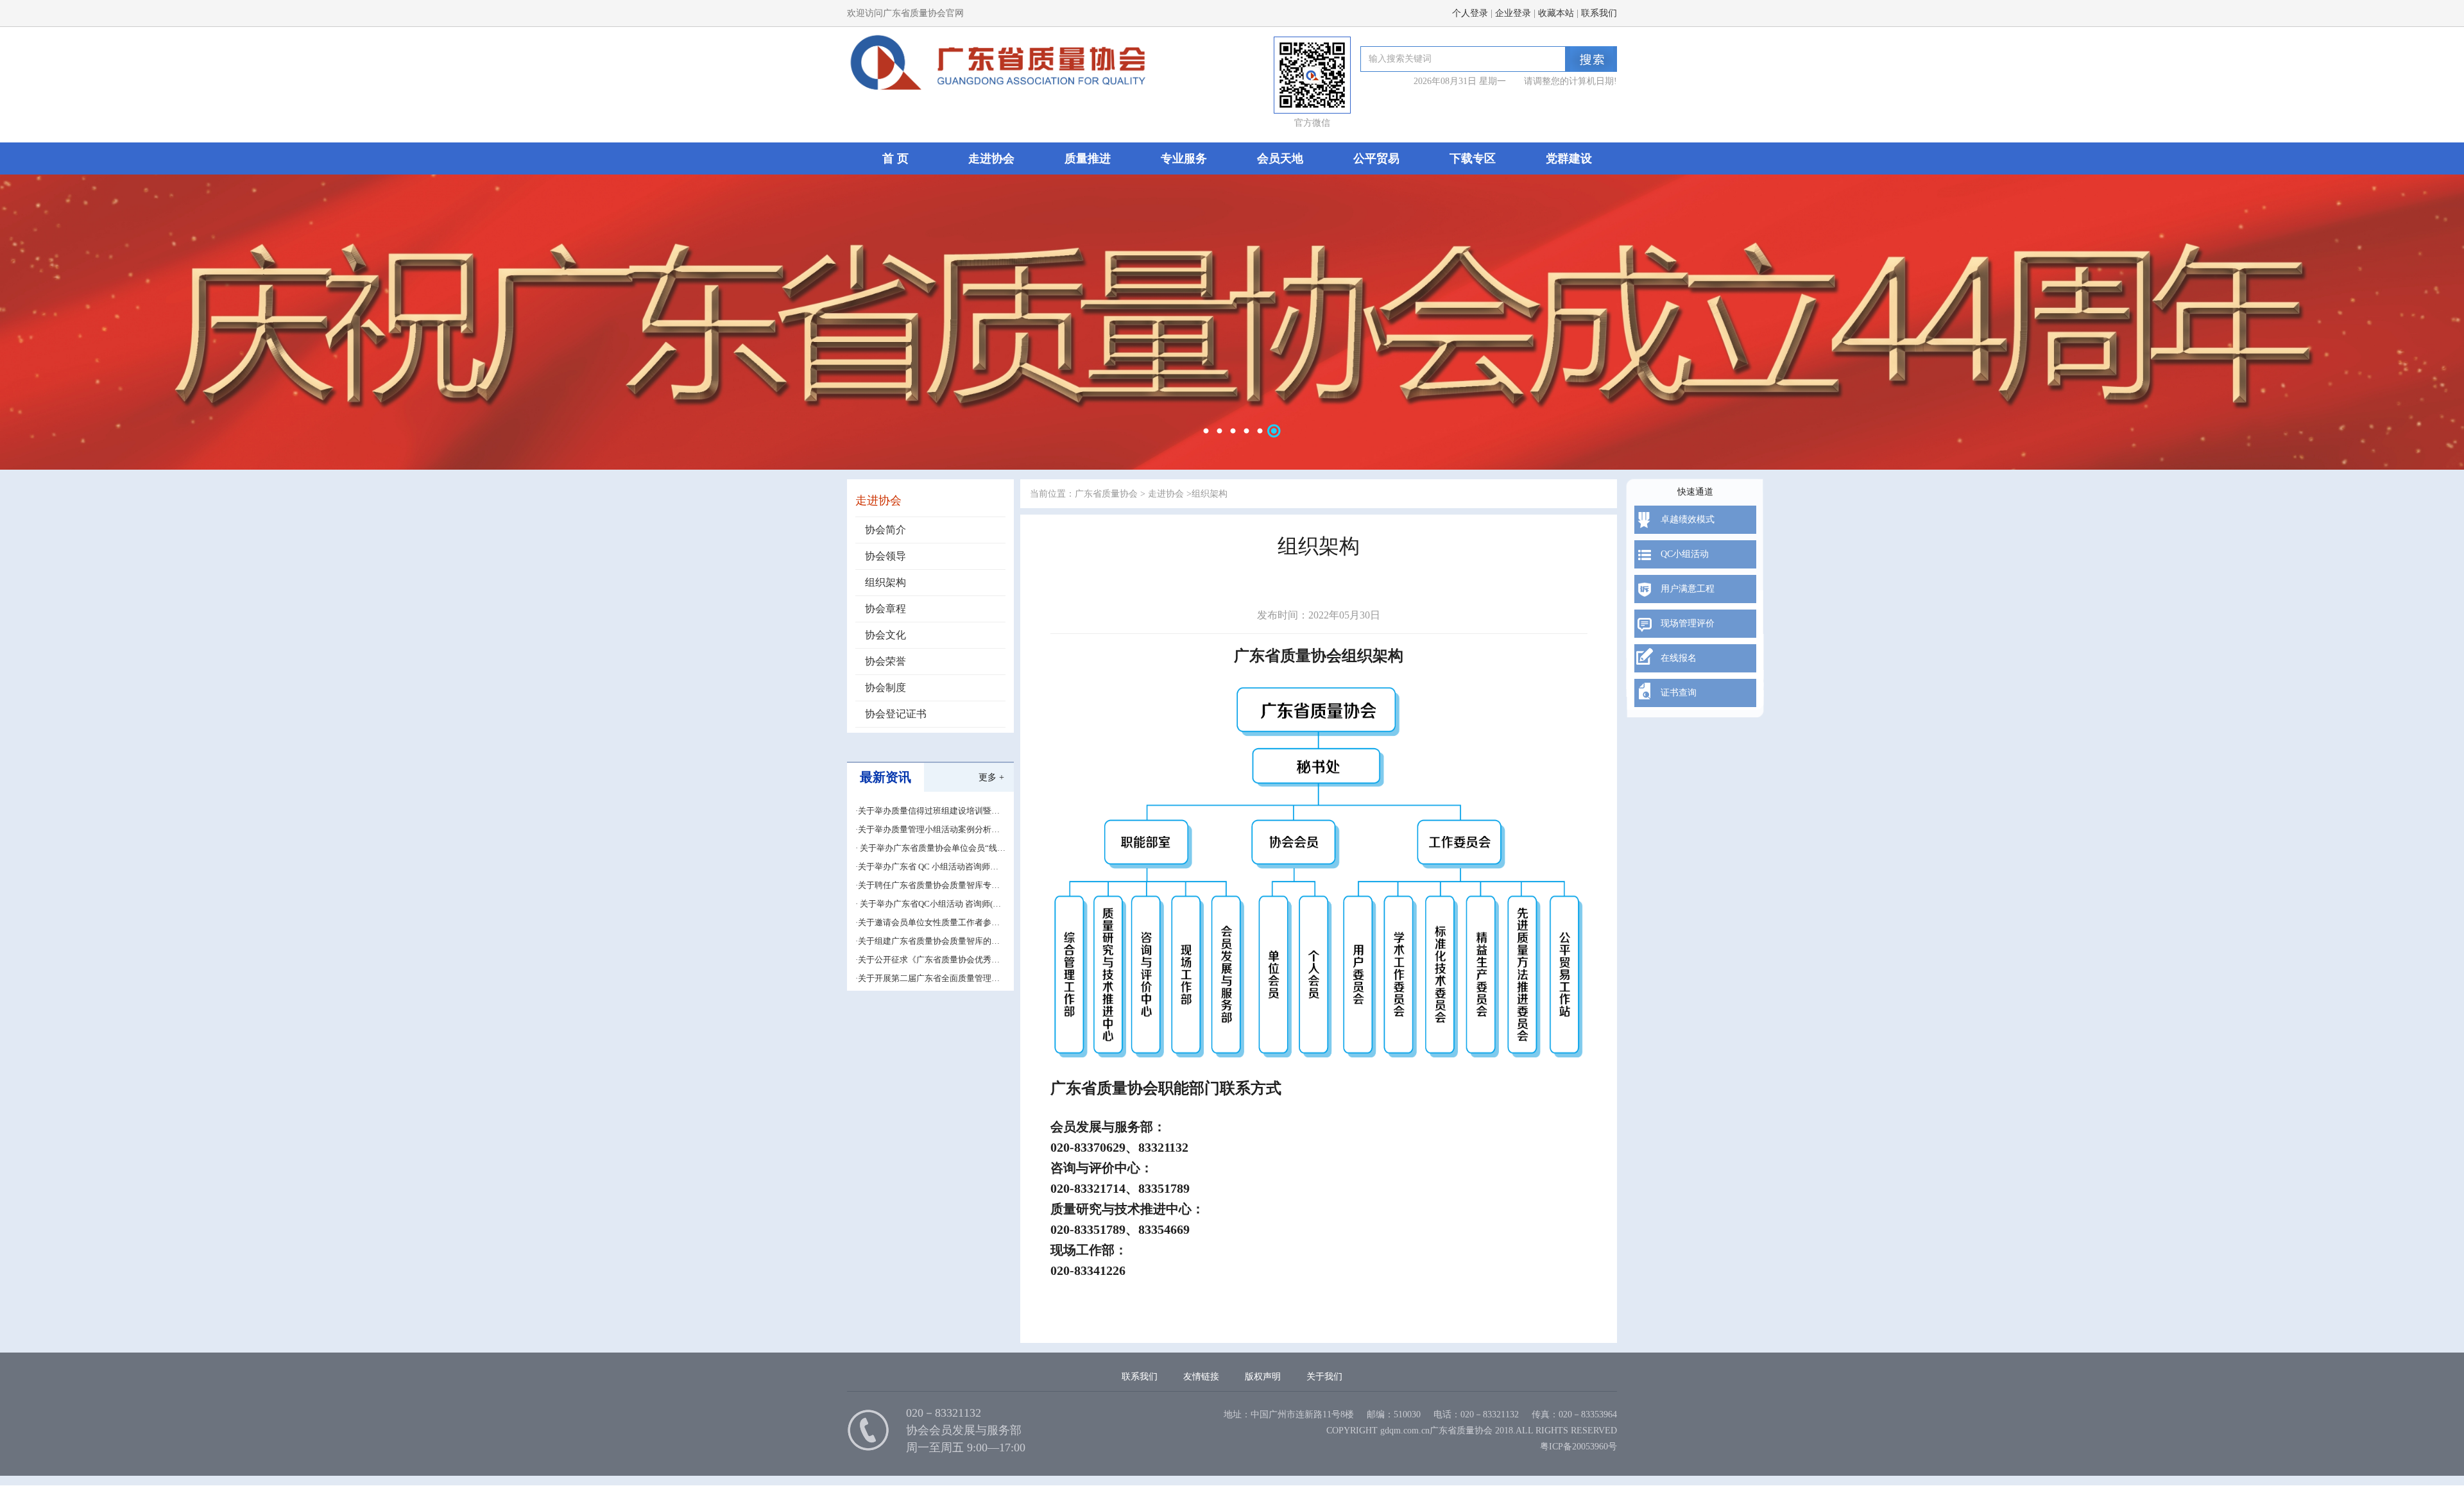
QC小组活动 (1685, 554)
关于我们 (1324, 1377)
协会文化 (886, 635)
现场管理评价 (1688, 623)
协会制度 (886, 688)
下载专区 (1473, 158)
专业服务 (1184, 158)
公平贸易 (1376, 158)
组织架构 (886, 582)
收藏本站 (1556, 13)
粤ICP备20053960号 (1579, 1447)
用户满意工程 (1688, 589)
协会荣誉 (886, 661)
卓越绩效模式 (1688, 519)
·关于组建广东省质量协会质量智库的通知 (928, 942)
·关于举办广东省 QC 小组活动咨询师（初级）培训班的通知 (923, 867)
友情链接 (1201, 1377)
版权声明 (1263, 1377)
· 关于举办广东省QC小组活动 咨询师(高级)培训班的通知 (928, 904)
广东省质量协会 (1106, 494)
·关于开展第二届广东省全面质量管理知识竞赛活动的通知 (928, 979)
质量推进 (1088, 158)
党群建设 (1569, 158)
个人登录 (1470, 13)
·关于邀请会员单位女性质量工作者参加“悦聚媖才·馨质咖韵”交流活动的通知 (928, 923)
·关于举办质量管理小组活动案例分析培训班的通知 (928, 830)
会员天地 (1280, 158)
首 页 (895, 158)
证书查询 (1679, 693)
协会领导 (886, 556)
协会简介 (886, 530)
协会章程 (886, 609)
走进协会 (991, 158)
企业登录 (1513, 13)
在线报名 (1679, 658)
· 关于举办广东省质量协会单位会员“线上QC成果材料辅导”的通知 (930, 849)
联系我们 (1599, 13)
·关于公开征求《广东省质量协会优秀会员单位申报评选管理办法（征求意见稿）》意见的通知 (928, 960)
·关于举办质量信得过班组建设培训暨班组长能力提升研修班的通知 (928, 811)
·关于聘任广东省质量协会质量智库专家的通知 (928, 886)
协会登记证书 (896, 714)
